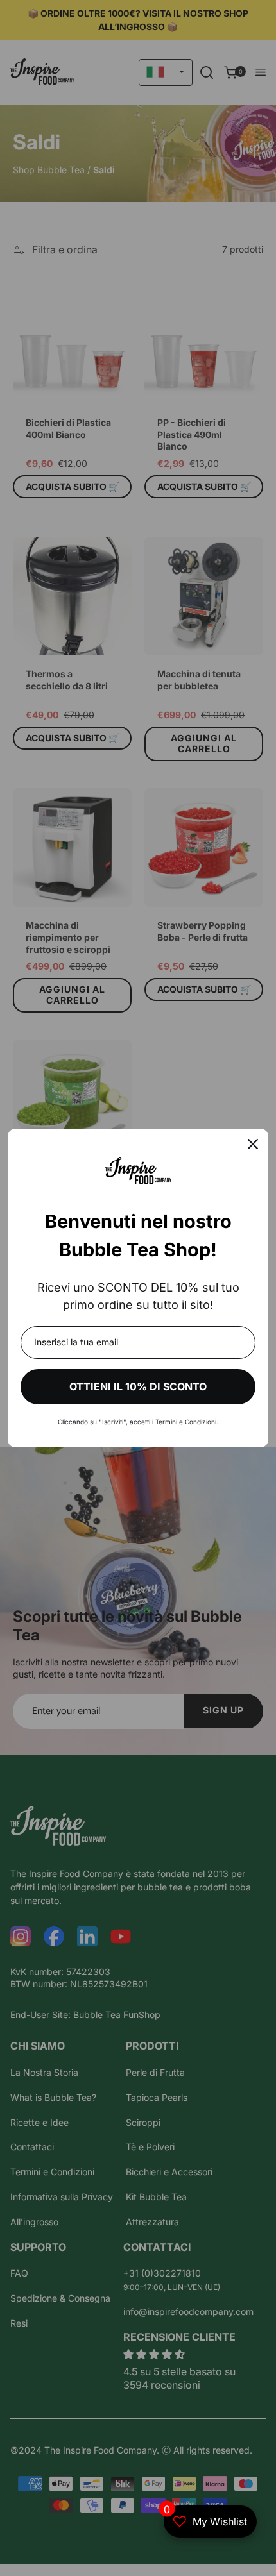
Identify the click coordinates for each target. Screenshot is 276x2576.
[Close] (253, 1144)
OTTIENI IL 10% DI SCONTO (138, 1386)
